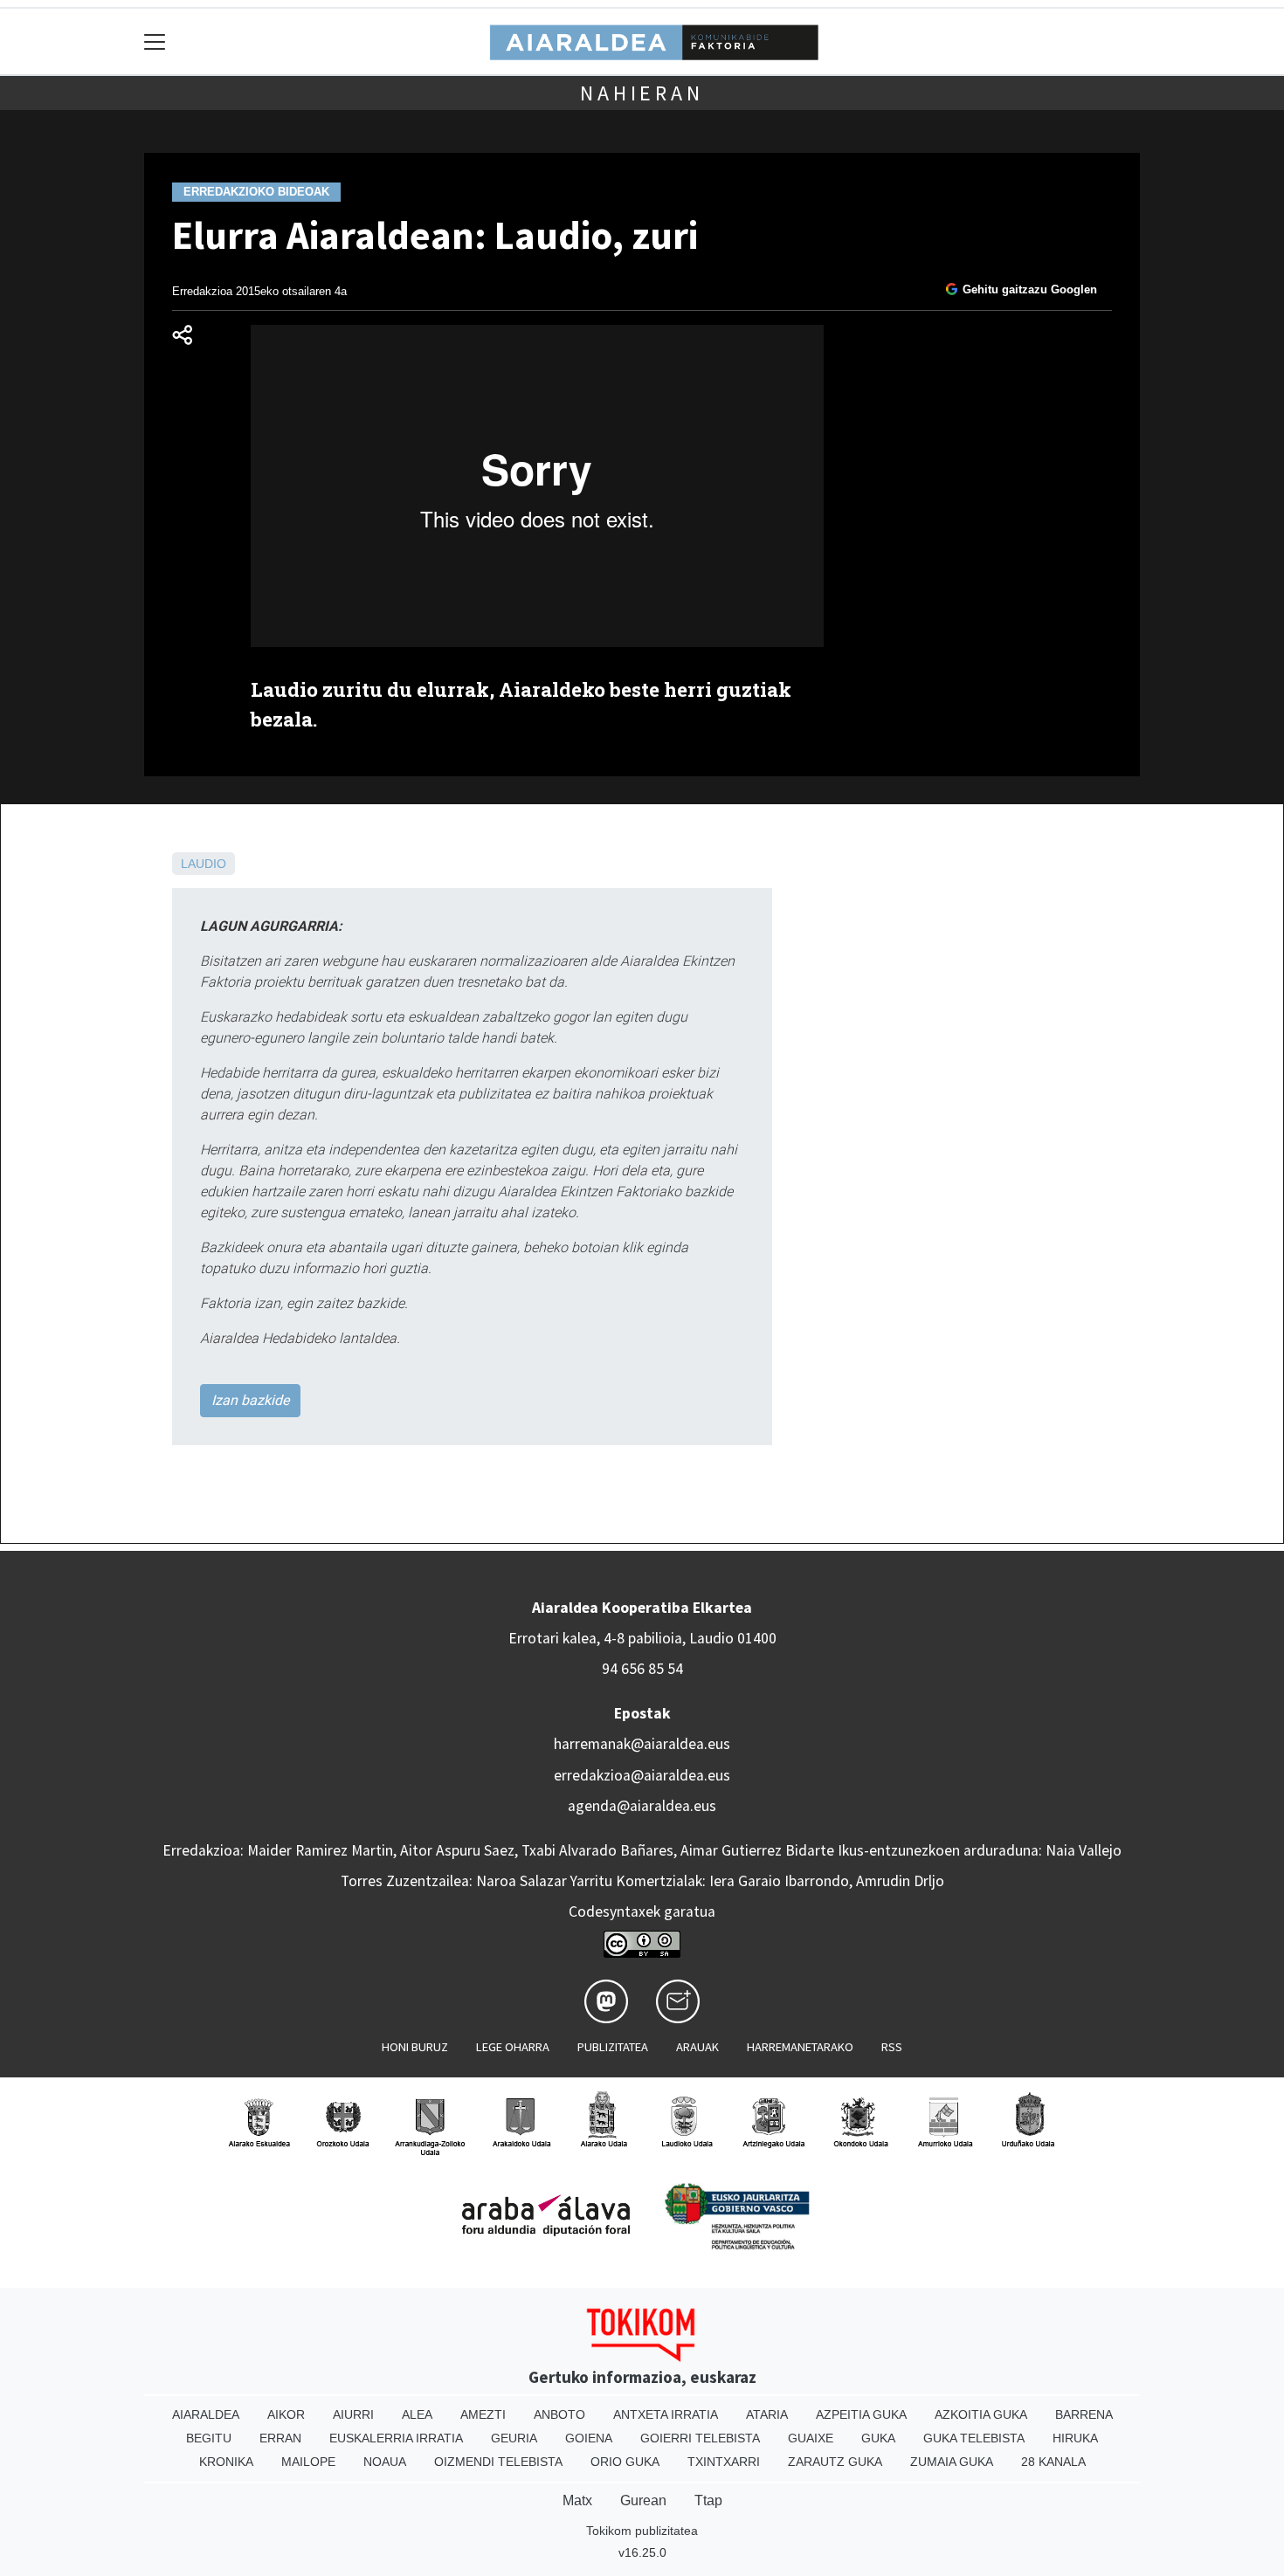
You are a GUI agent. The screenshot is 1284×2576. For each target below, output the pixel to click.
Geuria (514, 2438)
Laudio (204, 864)
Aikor (286, 2414)
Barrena (1084, 2414)
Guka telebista (974, 2438)
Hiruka (1075, 2438)
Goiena (589, 2438)
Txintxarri (724, 2462)
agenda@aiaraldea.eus (642, 1806)
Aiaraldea (206, 2414)
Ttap (708, 2500)
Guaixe (811, 2438)
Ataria (767, 2414)
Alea (417, 2414)
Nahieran (642, 93)
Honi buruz (415, 2047)
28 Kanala (1053, 2462)
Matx (577, 2500)
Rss (892, 2047)
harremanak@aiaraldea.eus (642, 1744)
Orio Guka (625, 2462)
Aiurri (353, 2414)
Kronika (226, 2462)
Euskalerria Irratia (396, 2438)
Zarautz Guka (835, 2462)
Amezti (483, 2414)
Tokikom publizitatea (642, 2531)
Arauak (697, 2047)
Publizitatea (613, 2047)
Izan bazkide (250, 1400)
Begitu (209, 2438)
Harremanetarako (800, 2047)
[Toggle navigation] (155, 41)
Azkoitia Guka (981, 2414)
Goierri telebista (700, 2438)
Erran (280, 2438)
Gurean (643, 2500)
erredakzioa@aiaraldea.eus (642, 1775)
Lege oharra (513, 2047)
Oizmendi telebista (498, 2462)
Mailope (308, 2462)
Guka (878, 2438)
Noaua (385, 2462)
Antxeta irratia (666, 2414)
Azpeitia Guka (861, 2414)
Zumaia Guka (952, 2462)
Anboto (559, 2414)
